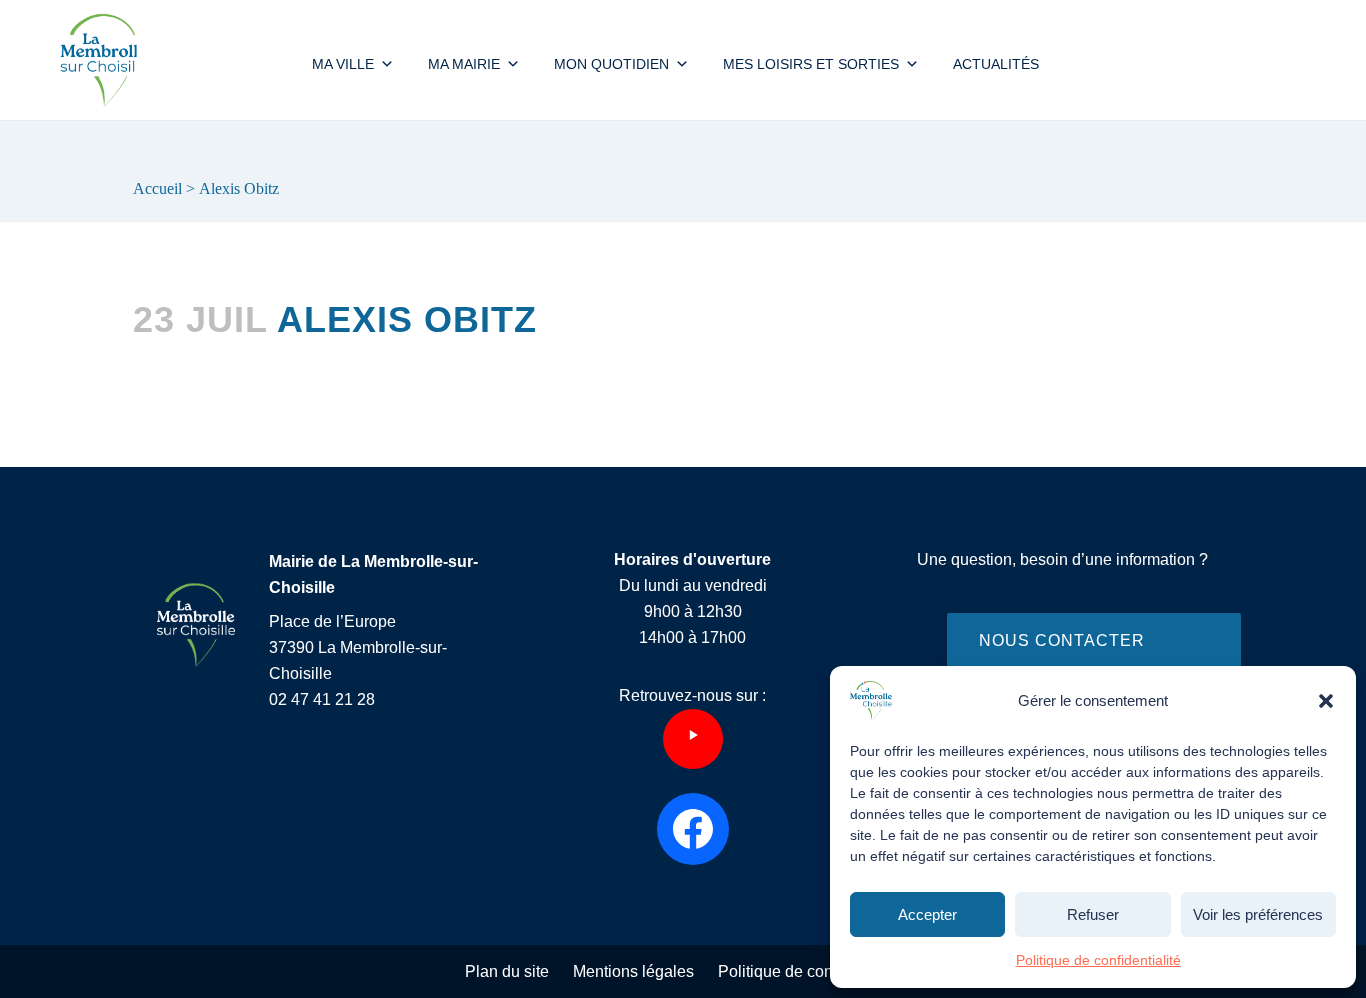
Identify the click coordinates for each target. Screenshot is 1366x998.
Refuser (1093, 914)
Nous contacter (1062, 640)
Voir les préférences (1258, 914)
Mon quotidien (611, 64)
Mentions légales (633, 971)
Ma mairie (464, 64)
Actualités (996, 64)
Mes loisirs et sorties (811, 64)
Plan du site (507, 971)
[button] (1326, 701)
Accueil (157, 188)
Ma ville (343, 64)
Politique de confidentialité (1098, 960)
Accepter (927, 914)
